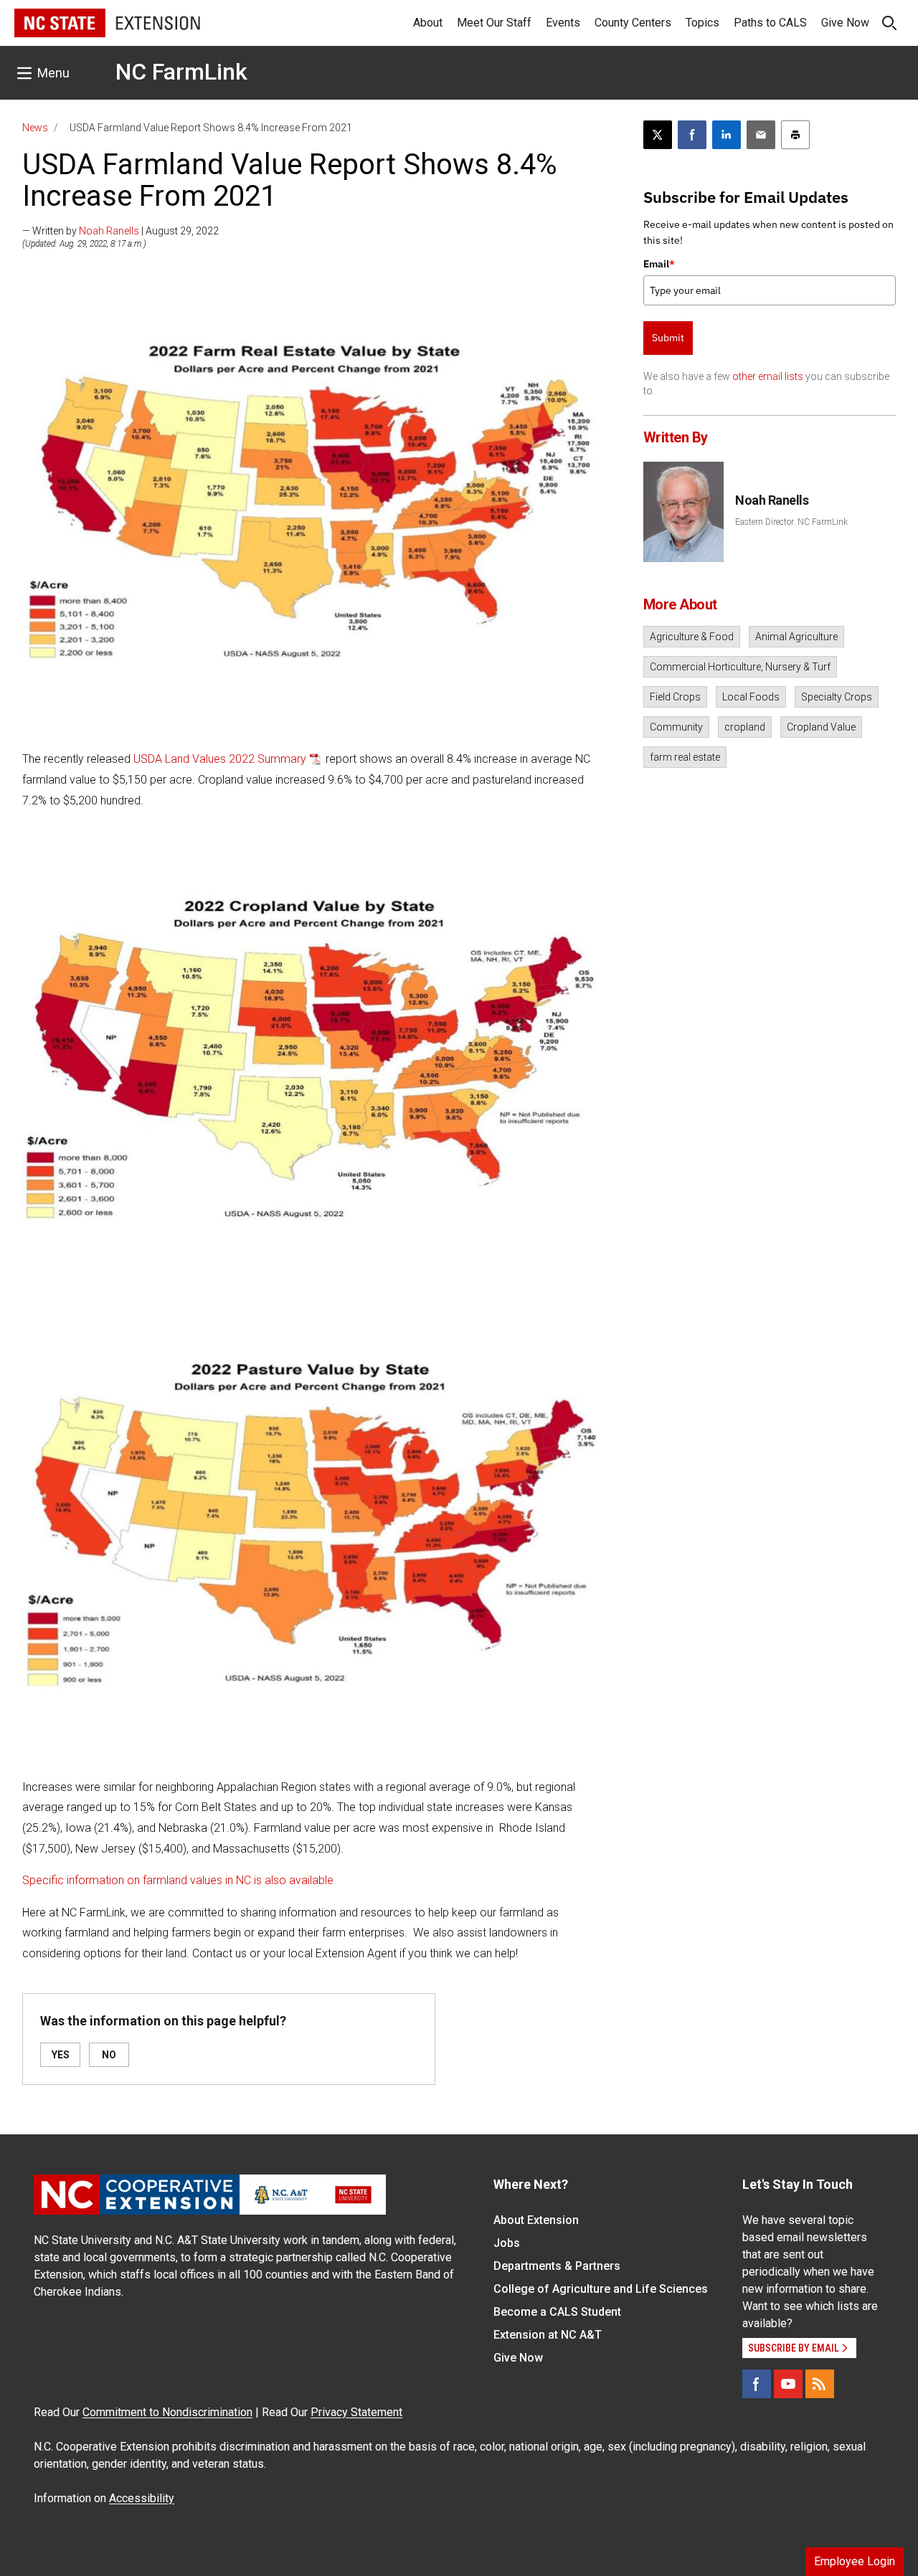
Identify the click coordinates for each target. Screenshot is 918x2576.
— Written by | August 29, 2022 (120, 231)
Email (659, 264)
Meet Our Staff (494, 23)
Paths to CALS (770, 23)
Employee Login (855, 2561)
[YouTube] (788, 2384)
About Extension (536, 2220)
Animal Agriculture (796, 637)
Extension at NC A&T (548, 2335)
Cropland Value (821, 727)
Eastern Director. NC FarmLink (791, 522)
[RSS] (820, 2384)
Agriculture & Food (692, 637)
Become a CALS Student (557, 2312)
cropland (745, 727)
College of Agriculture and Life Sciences (601, 2289)
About (428, 23)
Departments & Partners (557, 2266)
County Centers (633, 23)
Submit (668, 338)
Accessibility (142, 2498)
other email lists (768, 376)
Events (563, 23)
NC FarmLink (181, 72)
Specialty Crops (837, 697)
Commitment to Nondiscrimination (167, 2412)
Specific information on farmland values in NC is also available (178, 1880)
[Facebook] (757, 2384)
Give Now (845, 23)
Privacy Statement (356, 2412)
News (35, 128)
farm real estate (685, 757)
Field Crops (675, 697)
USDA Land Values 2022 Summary (220, 759)
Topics (702, 23)
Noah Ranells (109, 231)
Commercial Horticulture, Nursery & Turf (740, 667)
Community (676, 727)
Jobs (507, 2243)
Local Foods (751, 697)
